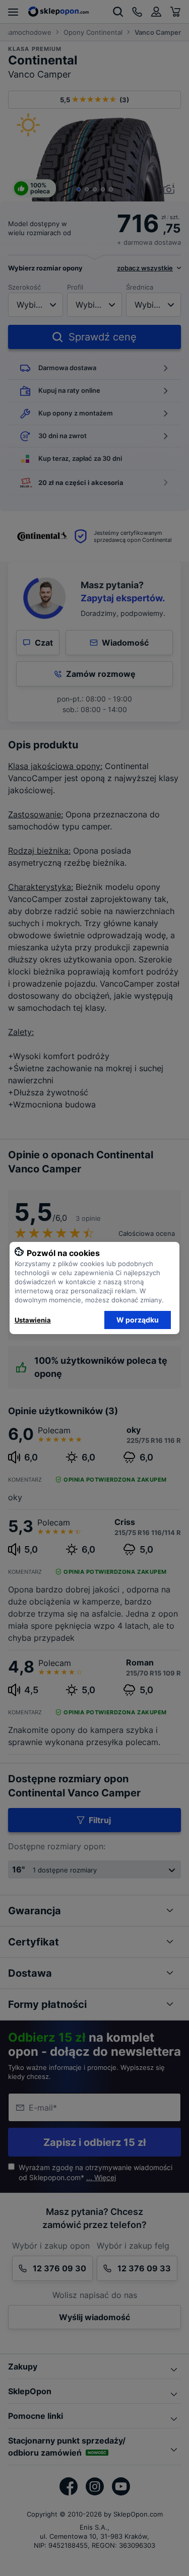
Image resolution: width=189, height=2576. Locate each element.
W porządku (138, 1320)
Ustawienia (33, 1320)
